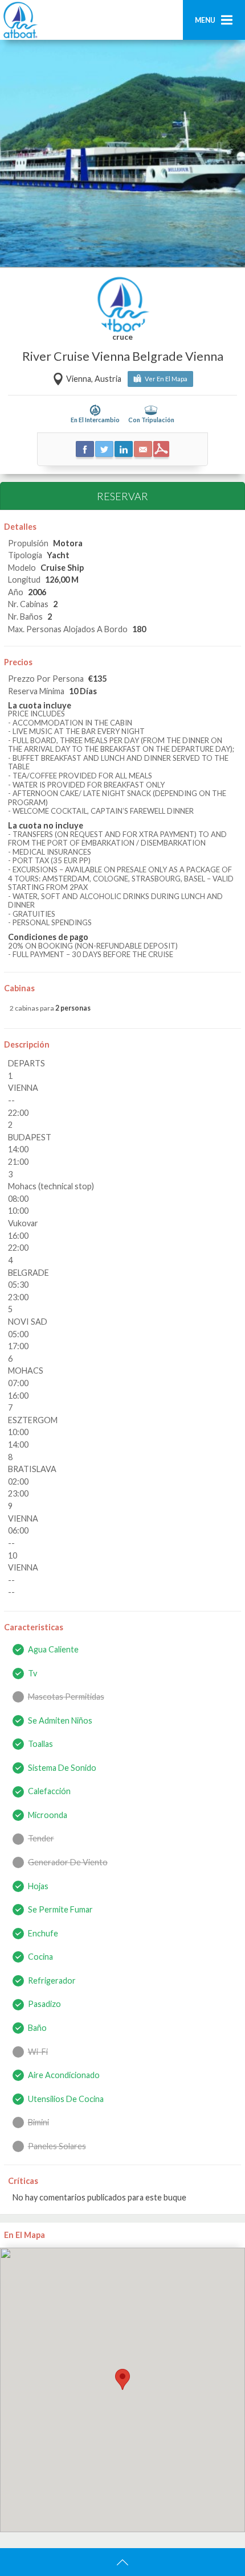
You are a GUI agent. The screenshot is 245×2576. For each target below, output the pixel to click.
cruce (122, 337)
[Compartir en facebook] (85, 449)
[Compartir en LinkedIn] (124, 449)
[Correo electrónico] (143, 449)
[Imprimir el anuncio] (161, 449)
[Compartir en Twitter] (104, 449)
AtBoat (20, 20)
